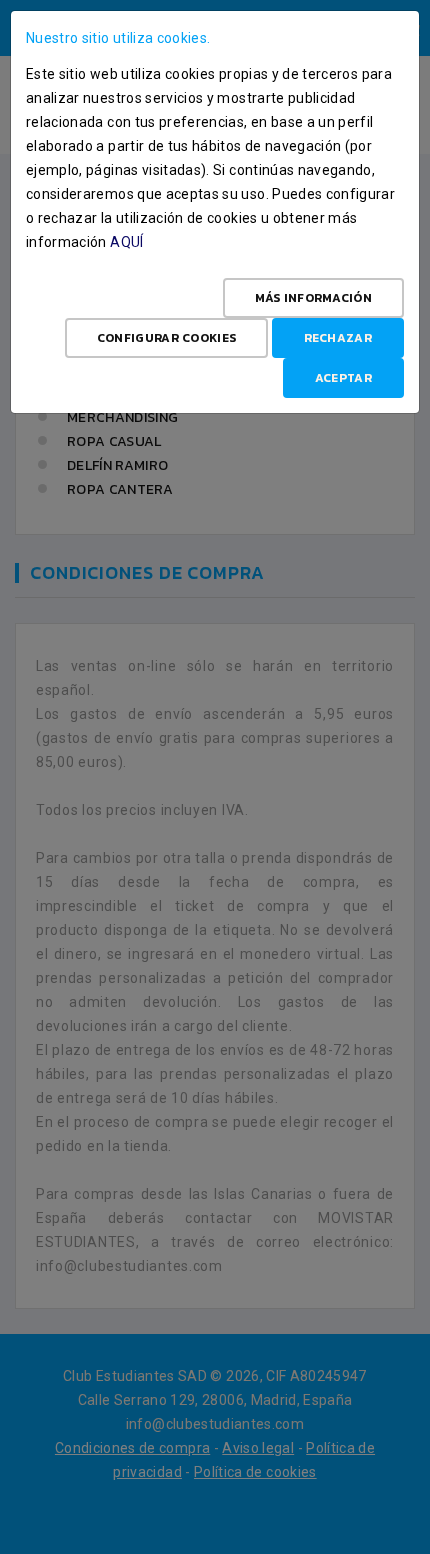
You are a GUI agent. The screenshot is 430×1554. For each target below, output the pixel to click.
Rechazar (338, 338)
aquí (126, 242)
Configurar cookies (166, 338)
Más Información (314, 298)
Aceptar (343, 378)
